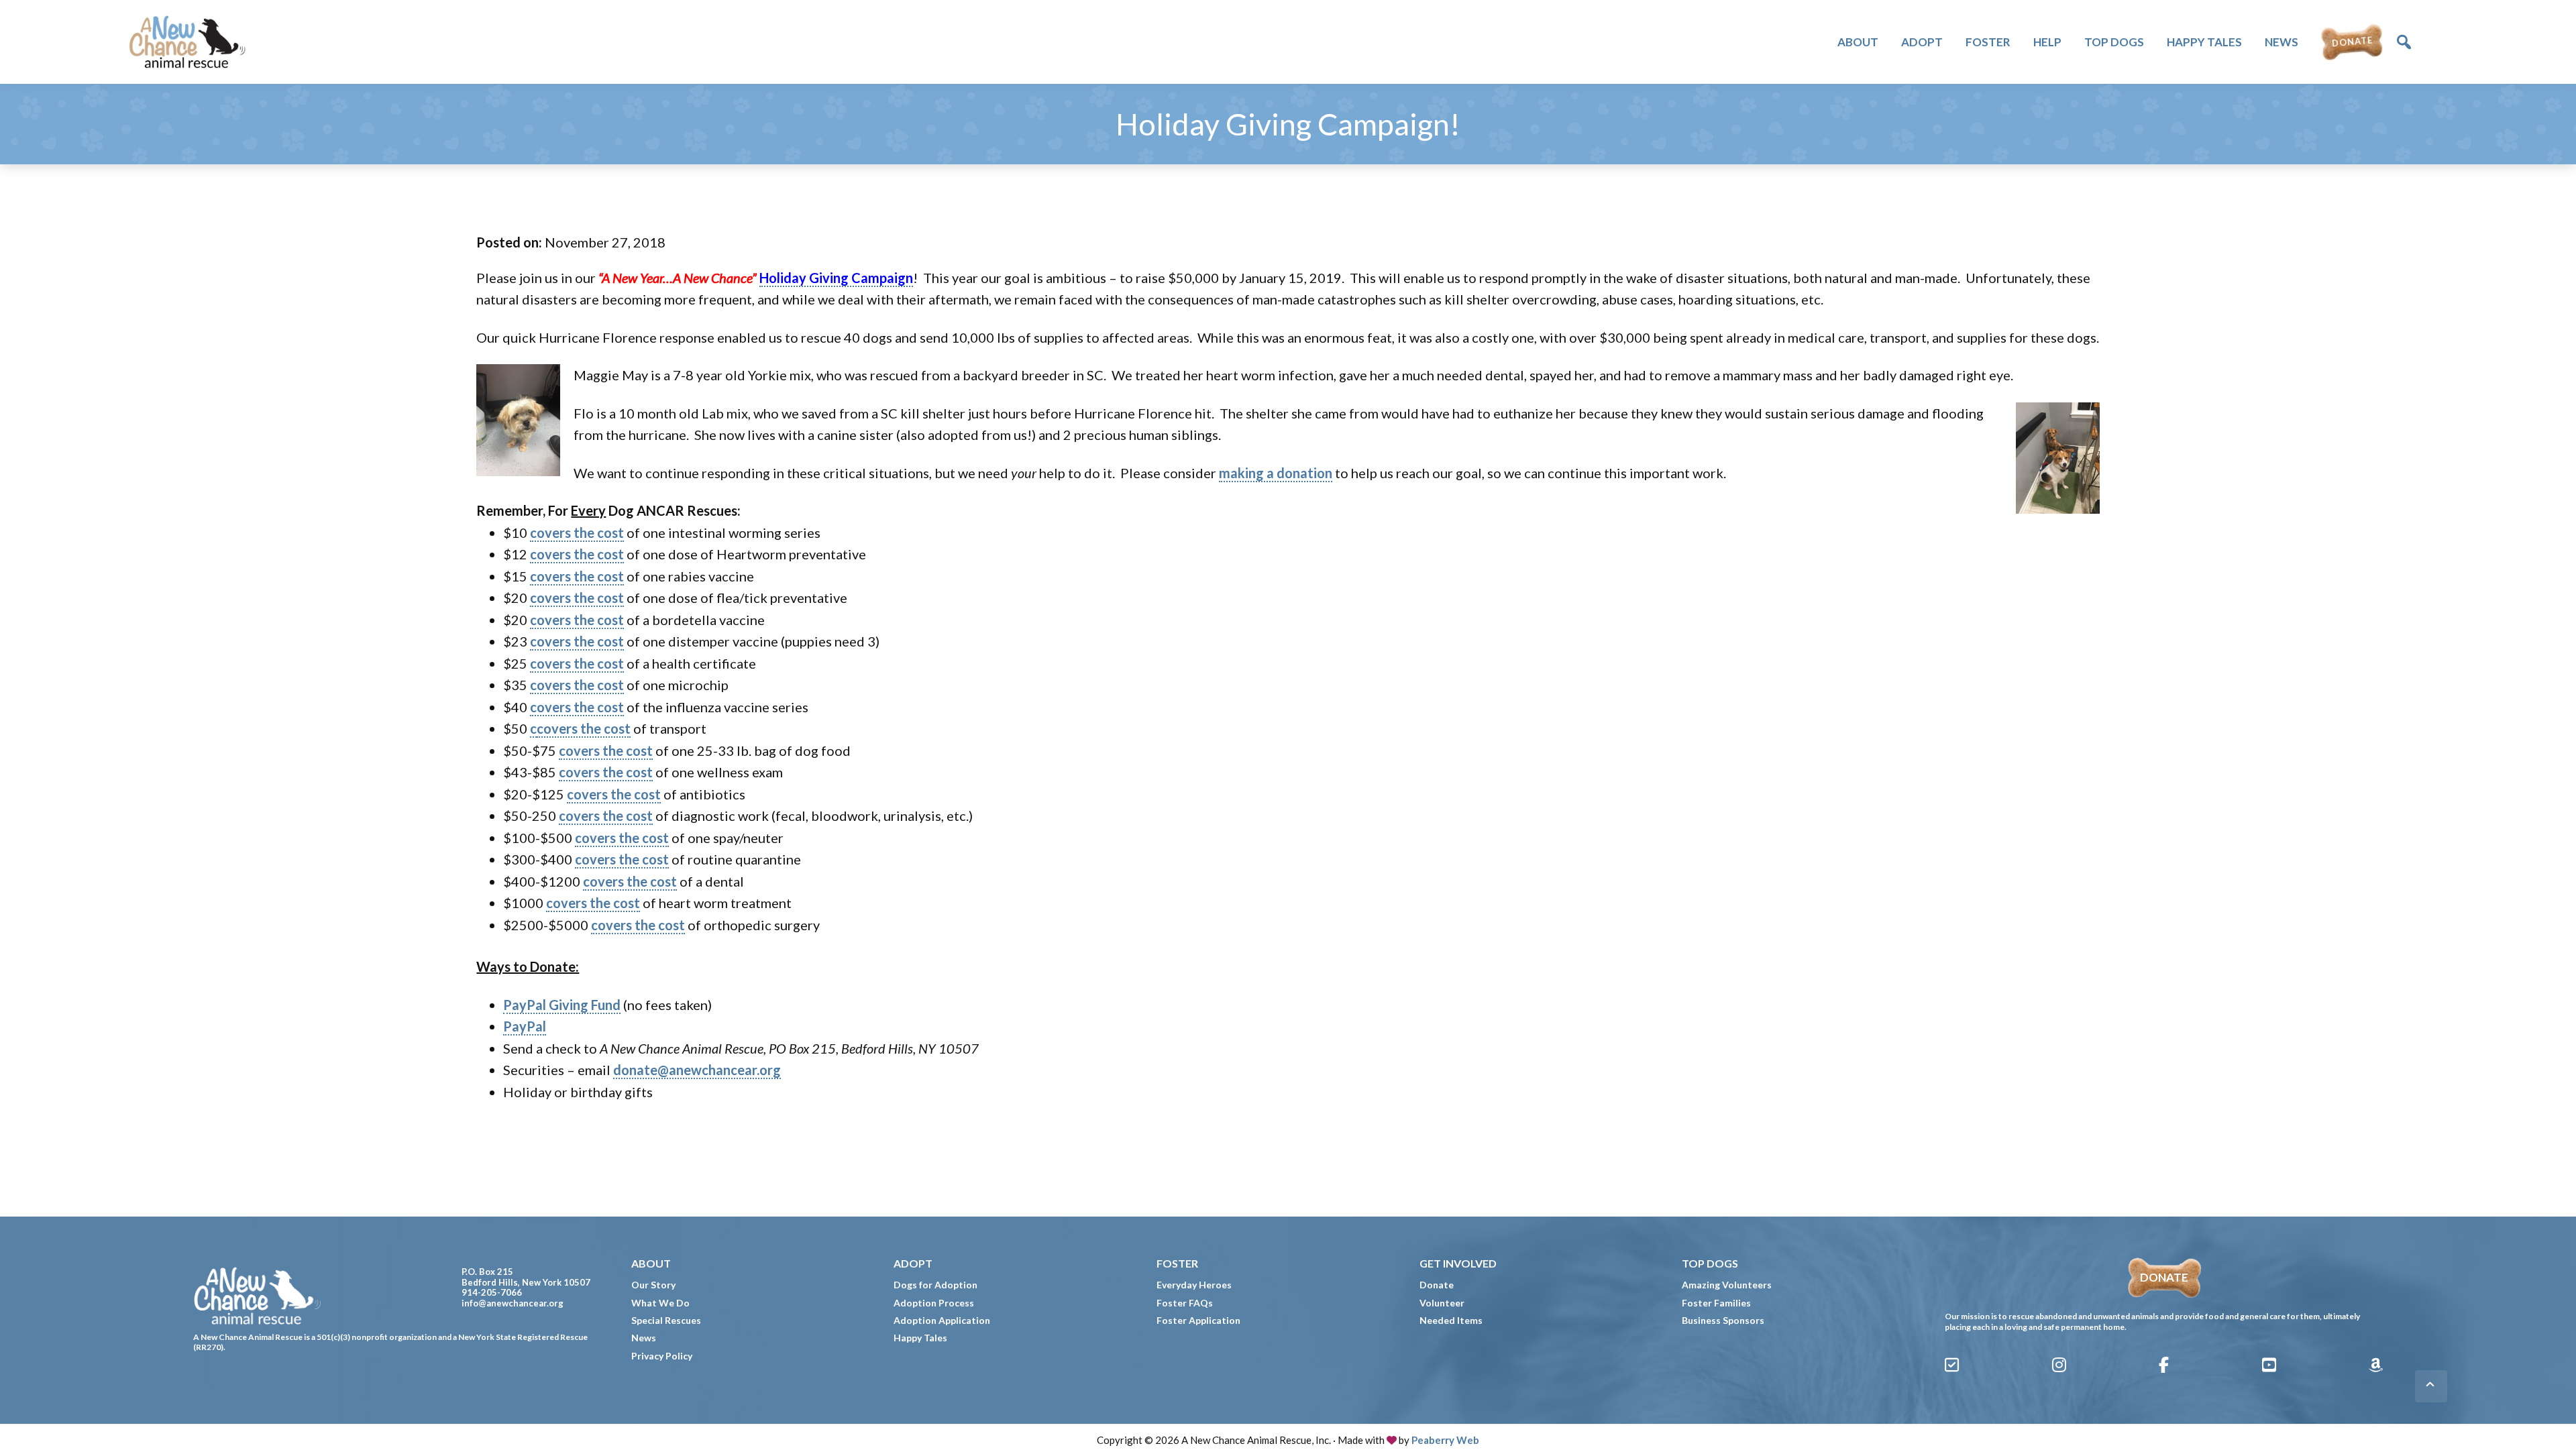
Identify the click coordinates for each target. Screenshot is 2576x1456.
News (644, 1338)
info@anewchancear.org (513, 1303)
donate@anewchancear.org (697, 1070)
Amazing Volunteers (1727, 1285)
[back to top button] (2431, 1386)
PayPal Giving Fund (562, 1005)
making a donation (1276, 473)
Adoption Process (934, 1303)
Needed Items (1451, 1320)
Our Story (653, 1285)
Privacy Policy (662, 1356)
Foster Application (1198, 1320)
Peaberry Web (1445, 1440)
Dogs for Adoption (935, 1285)
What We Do (660, 1303)
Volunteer (1442, 1303)
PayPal (525, 1026)
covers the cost (577, 533)
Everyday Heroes (1194, 1285)
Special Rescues (666, 1320)
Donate (1437, 1285)
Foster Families (1716, 1303)
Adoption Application (942, 1320)
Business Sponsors (1723, 1320)
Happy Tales (920, 1338)
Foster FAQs (1185, 1303)
